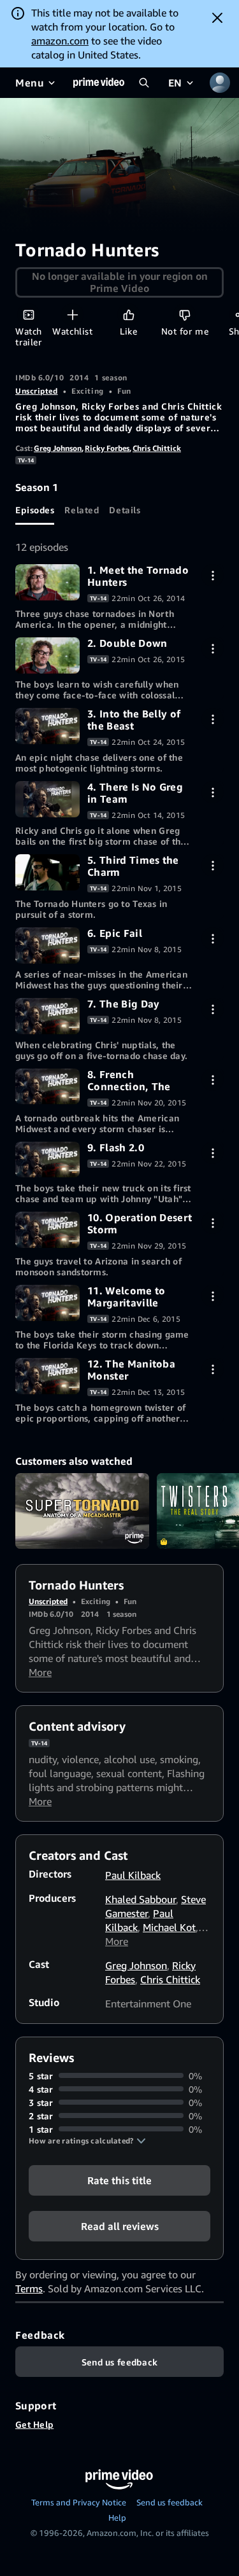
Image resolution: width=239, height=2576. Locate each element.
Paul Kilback (133, 1875)
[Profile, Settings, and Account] (220, 83)
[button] (87, 2141)
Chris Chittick (157, 448)
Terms (29, 2289)
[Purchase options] (213, 575)
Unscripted (37, 391)
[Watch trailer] (28, 315)
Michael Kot (169, 1927)
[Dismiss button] (217, 18)
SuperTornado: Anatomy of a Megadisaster (82, 1511)
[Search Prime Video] (144, 83)
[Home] (99, 83)
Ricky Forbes (107, 448)
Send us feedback (170, 2502)
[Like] (128, 315)
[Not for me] (185, 315)
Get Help (34, 2424)
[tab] (35, 509)
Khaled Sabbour (141, 1899)
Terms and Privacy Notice (79, 2502)
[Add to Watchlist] (72, 315)
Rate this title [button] (119, 2180)
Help (117, 2517)
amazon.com (60, 41)
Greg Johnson (58, 448)
